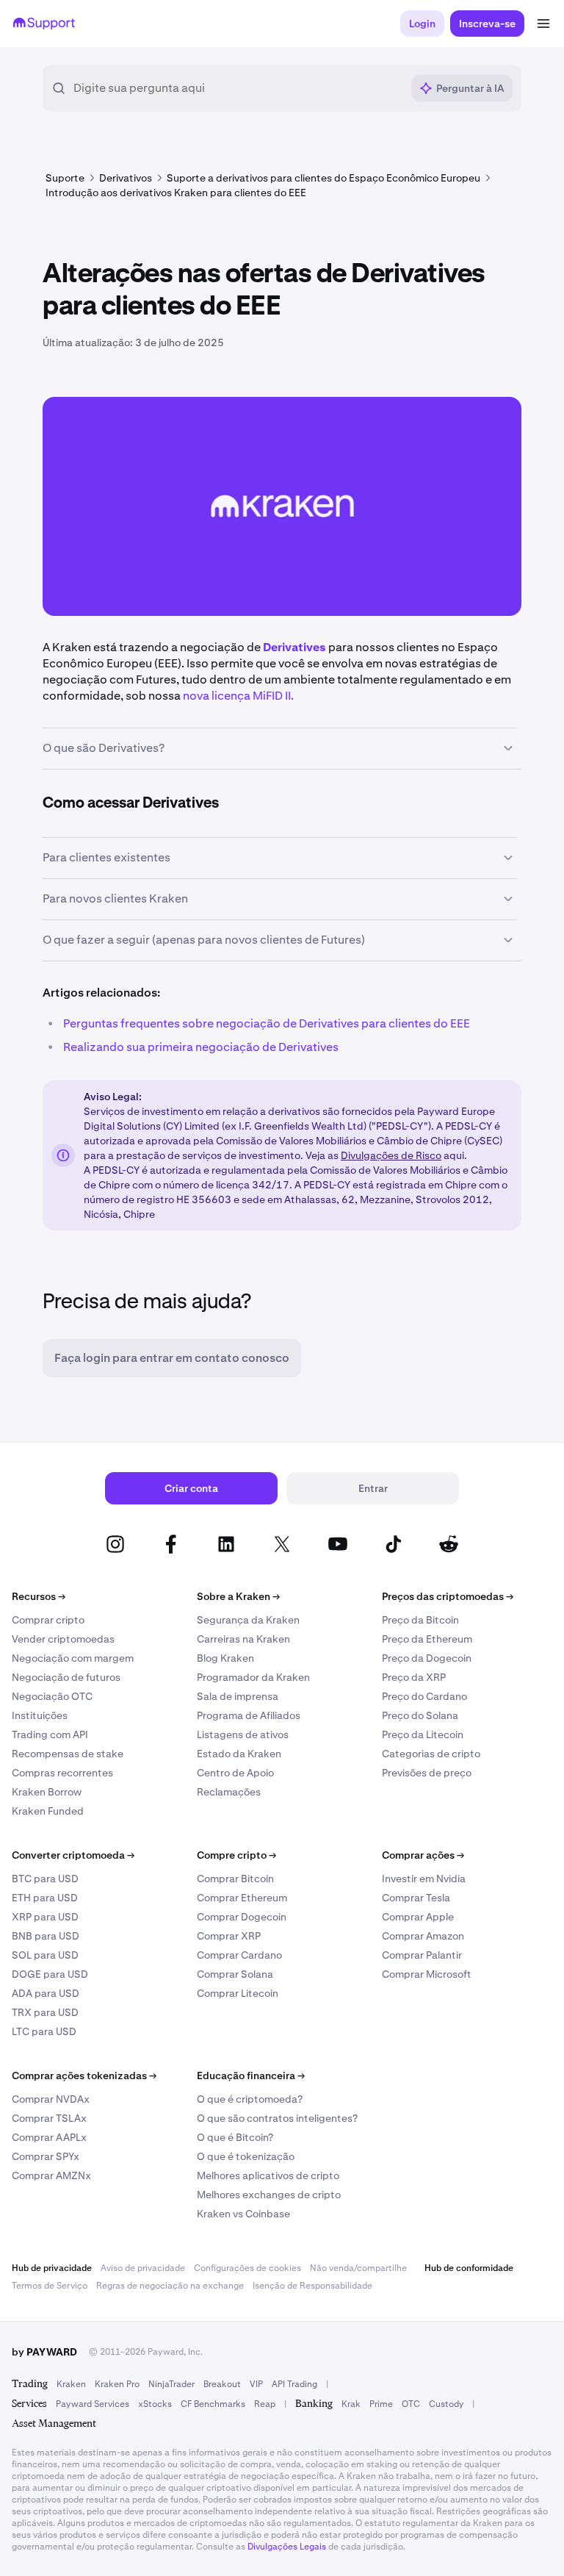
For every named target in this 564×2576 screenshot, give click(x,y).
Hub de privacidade (52, 2268)
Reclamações (229, 1792)
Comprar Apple (418, 1917)
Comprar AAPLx (49, 2137)
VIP (256, 2384)
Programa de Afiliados (249, 1715)
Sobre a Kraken (238, 1596)
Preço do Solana (420, 1715)
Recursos (39, 1596)
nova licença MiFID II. (238, 696)
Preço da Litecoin (423, 1734)
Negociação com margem (73, 1658)
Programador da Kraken (253, 1677)
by (44, 2352)
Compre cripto (236, 1855)
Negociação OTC (52, 1696)
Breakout (222, 2384)
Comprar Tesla (416, 1898)
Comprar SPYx (46, 2156)
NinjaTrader (171, 2384)
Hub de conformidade (469, 2268)
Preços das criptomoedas (448, 1596)
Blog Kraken (225, 1658)
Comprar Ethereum (242, 1898)
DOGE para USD (50, 1974)
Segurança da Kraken (248, 1620)
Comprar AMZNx (51, 2175)
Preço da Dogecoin (427, 1658)
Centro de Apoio (235, 1773)
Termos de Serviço (50, 2286)
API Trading (294, 2384)
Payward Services (93, 2404)
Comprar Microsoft (427, 1974)
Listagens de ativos (243, 1734)
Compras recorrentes (62, 1773)
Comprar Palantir (422, 1955)
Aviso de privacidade (143, 2268)
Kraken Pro (117, 2384)
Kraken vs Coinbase (243, 2214)
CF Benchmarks (213, 2404)
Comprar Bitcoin (235, 1879)
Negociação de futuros (66, 1677)
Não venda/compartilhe (358, 2268)
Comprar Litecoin (238, 1993)
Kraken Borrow (47, 1792)
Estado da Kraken (239, 1754)
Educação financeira (251, 2075)
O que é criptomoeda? (250, 2099)
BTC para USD (45, 1879)
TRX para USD (45, 2012)
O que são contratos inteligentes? (277, 2118)
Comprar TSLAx (49, 2118)
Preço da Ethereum (427, 1639)
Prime (381, 2404)
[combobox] (237, 88)
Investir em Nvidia (424, 1879)
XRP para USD (45, 1917)
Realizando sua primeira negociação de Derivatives (201, 1047)
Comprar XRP (229, 1936)
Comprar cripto (48, 1620)
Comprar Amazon (423, 1936)
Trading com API (50, 1734)
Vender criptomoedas (63, 1639)
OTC (411, 2404)
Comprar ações (423, 1855)
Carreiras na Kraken (243, 1639)
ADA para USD (46, 1993)
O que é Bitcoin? (235, 2137)
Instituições (40, 1715)
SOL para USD (45, 1955)
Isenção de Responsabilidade (312, 2286)
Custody (446, 2404)
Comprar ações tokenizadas (84, 2075)
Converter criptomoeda (73, 1855)
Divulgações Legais (287, 2547)
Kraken (71, 2384)
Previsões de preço (427, 1773)
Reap (265, 2404)
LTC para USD (44, 2031)
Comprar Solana (235, 1974)
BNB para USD (46, 1936)
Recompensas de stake (68, 1754)
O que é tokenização (246, 2156)
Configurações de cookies (247, 2268)
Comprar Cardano (239, 1955)
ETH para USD (45, 1898)
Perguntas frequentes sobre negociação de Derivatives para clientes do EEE (267, 1023)
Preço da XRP (414, 1677)
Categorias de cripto (431, 1754)
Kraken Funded (48, 1811)
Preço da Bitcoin (420, 1620)
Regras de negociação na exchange (170, 2286)
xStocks (155, 2404)
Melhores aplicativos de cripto (268, 2175)
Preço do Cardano (424, 1696)
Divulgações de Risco (391, 1155)
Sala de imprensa (238, 1696)
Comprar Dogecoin (242, 1917)
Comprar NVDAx (51, 2099)
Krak (351, 2404)
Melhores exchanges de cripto (269, 2195)
